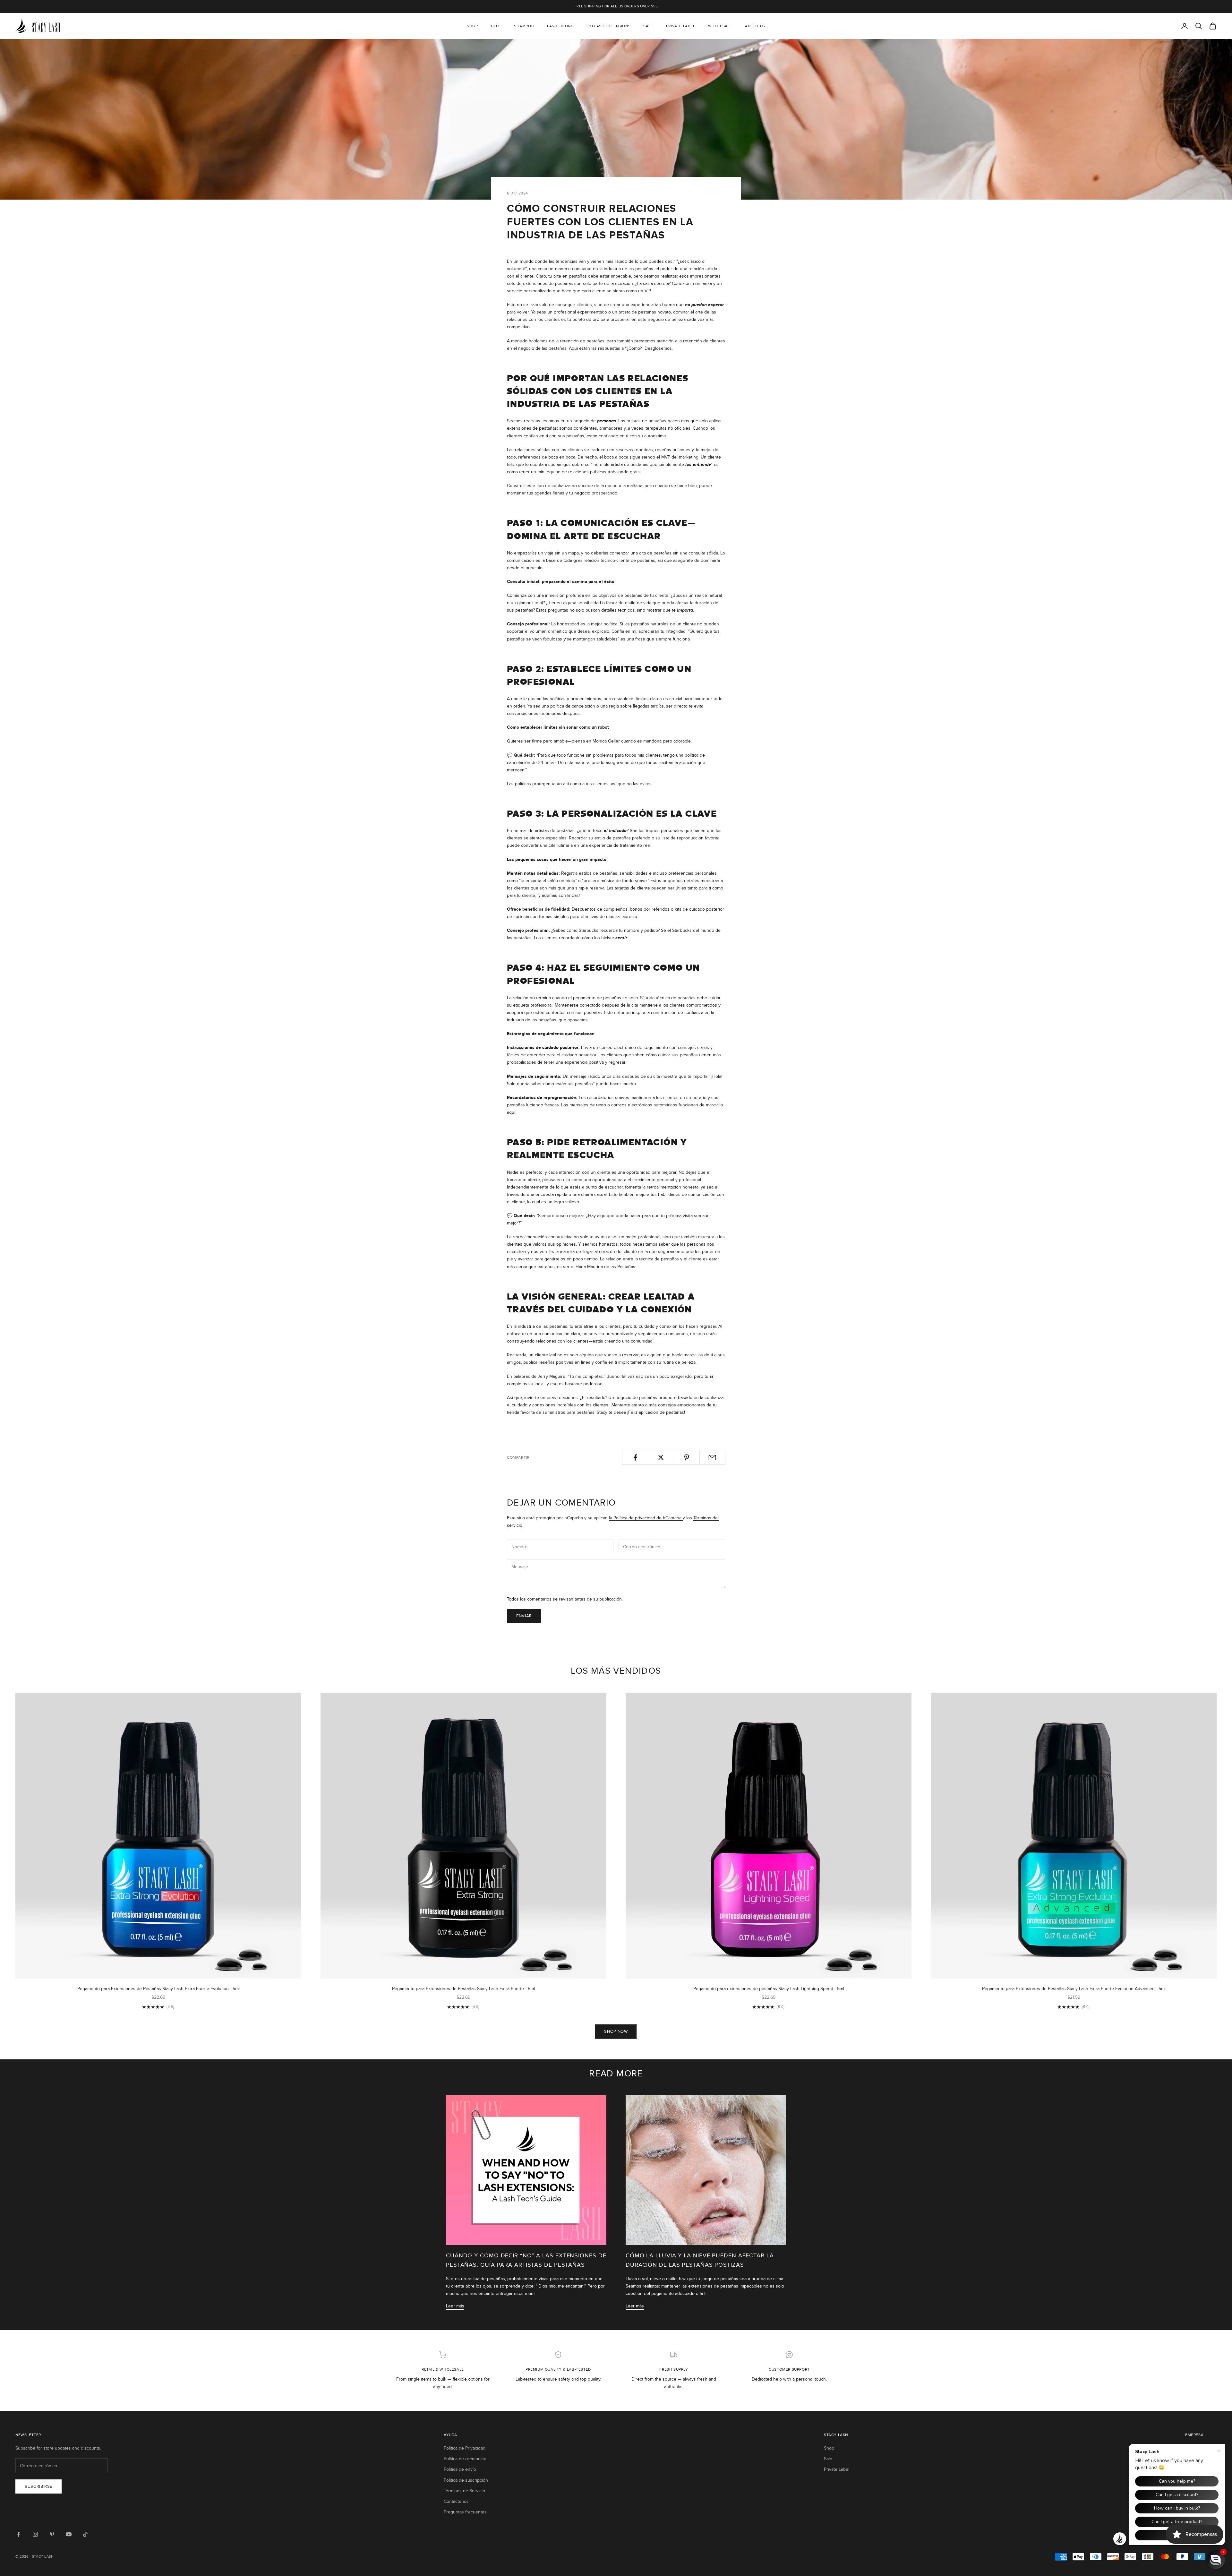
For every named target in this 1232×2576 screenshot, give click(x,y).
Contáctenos (456, 2501)
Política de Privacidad (465, 2448)
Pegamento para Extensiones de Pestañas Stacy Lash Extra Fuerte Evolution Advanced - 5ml (1074, 1989)
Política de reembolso (465, 2459)
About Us (755, 26)
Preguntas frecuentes (465, 2512)
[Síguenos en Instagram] (35, 2534)
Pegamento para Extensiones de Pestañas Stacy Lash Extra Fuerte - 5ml (463, 1989)
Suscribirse (38, 2486)
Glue (496, 26)
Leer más (455, 2306)
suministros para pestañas (569, 1412)
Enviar (524, 1616)
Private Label (681, 26)
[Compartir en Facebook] (635, 1457)
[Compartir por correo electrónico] (712, 1457)
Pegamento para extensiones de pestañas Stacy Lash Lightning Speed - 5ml (769, 1989)
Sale (648, 26)
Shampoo (524, 26)
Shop (472, 26)
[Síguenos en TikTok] (85, 2534)
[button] (1216, 2560)
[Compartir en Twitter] (661, 1457)
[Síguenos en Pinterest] (52, 2534)
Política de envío (460, 2469)
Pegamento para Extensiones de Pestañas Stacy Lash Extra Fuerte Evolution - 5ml (158, 1989)
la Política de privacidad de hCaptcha (646, 1518)
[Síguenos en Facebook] (19, 2534)
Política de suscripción (466, 2480)
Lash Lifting (560, 26)
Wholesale (720, 26)
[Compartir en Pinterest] (687, 1457)
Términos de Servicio (464, 2491)
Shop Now (616, 2031)
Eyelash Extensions (608, 26)
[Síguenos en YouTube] (69, 2534)
